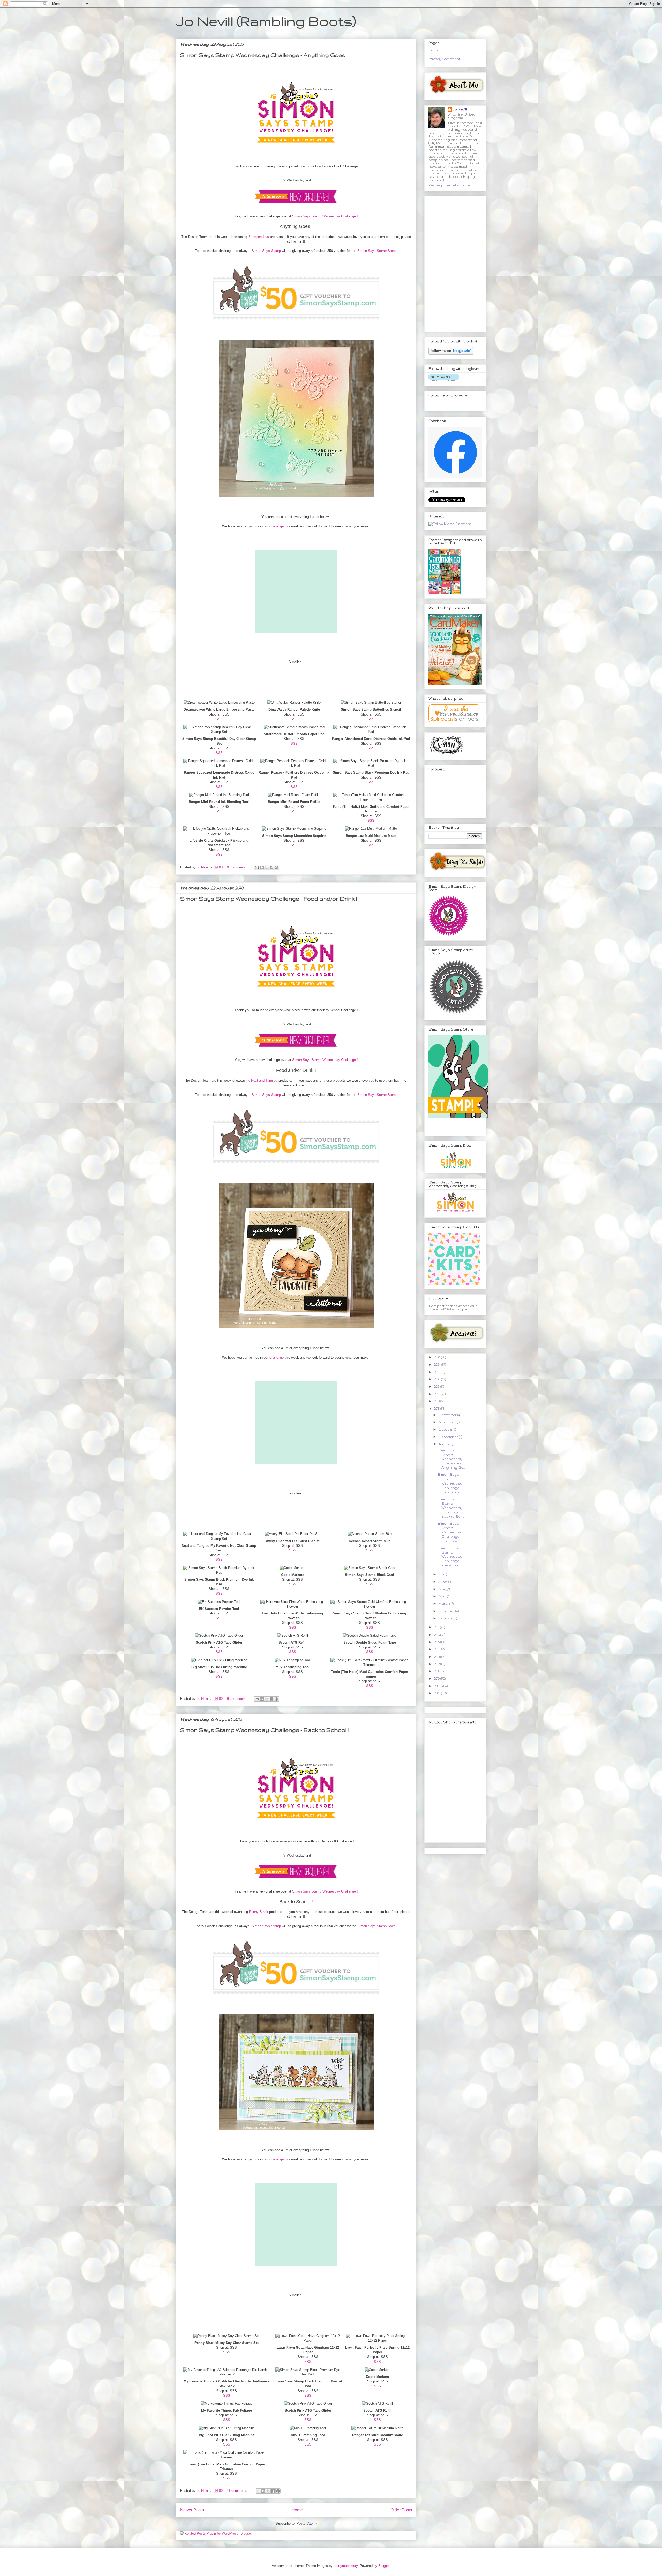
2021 (437, 1386)
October (446, 1429)
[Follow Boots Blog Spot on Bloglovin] (451, 353)
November (448, 1422)
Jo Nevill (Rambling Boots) (266, 21)
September (449, 1437)
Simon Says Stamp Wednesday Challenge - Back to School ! (264, 1730)
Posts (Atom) (307, 2523)
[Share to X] (267, 867)
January (446, 1618)
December (448, 1415)
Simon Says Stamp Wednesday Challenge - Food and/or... (451, 1483)
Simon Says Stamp (266, 251)
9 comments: (237, 867)
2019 (437, 1401)
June (443, 1582)
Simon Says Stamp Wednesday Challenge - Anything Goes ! (264, 55)
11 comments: (238, 2491)
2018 (437, 1408)
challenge (277, 526)
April (443, 1596)
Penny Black (259, 1912)
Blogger (384, 2566)
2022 (438, 1379)
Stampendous (259, 237)
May (443, 1589)
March (445, 1604)
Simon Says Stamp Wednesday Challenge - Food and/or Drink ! (269, 899)
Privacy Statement (444, 59)
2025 (438, 1357)
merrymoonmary (346, 2566)
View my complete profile (449, 185)
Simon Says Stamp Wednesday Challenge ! (325, 216)
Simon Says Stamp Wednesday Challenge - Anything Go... (451, 1459)
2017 (437, 1627)
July (442, 1574)
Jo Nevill (460, 109)
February (447, 1611)
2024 (438, 1364)
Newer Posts (192, 2510)
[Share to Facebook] (272, 867)
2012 (437, 1664)
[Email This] (257, 867)
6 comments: (237, 1699)
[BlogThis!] (262, 867)
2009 (438, 1686)
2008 (438, 1693)
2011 (437, 1671)
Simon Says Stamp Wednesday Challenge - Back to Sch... (451, 1508)
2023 (438, 1372)
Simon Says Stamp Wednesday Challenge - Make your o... (451, 1557)
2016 (437, 1635)
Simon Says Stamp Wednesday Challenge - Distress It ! (450, 1532)
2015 (437, 1642)
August (445, 1444)
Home (297, 2510)
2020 (438, 1394)
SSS (219, 719)
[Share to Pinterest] (276, 867)
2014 (437, 1649)
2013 (437, 1657)
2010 (437, 1678)
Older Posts (401, 2510)
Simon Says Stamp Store (377, 251)
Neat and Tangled (265, 1081)
